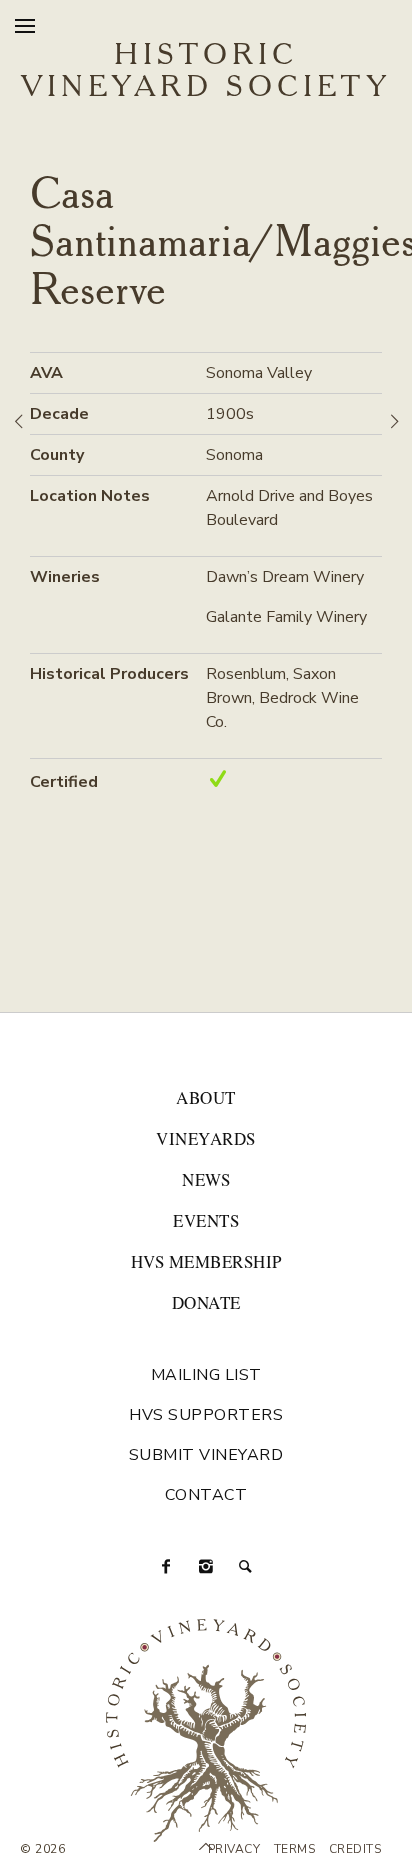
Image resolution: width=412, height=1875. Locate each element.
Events (206, 1220)
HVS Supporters (206, 1415)
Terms (295, 1849)
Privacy (234, 1849)
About (206, 1097)
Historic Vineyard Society (206, 72)
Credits (355, 1849)
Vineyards (206, 1138)
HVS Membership (206, 1261)
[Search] (246, 1567)
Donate (206, 1302)
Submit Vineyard (206, 1455)
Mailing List (206, 1375)
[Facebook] (166, 1567)
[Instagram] (206, 1567)
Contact (206, 1495)
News (206, 1179)
